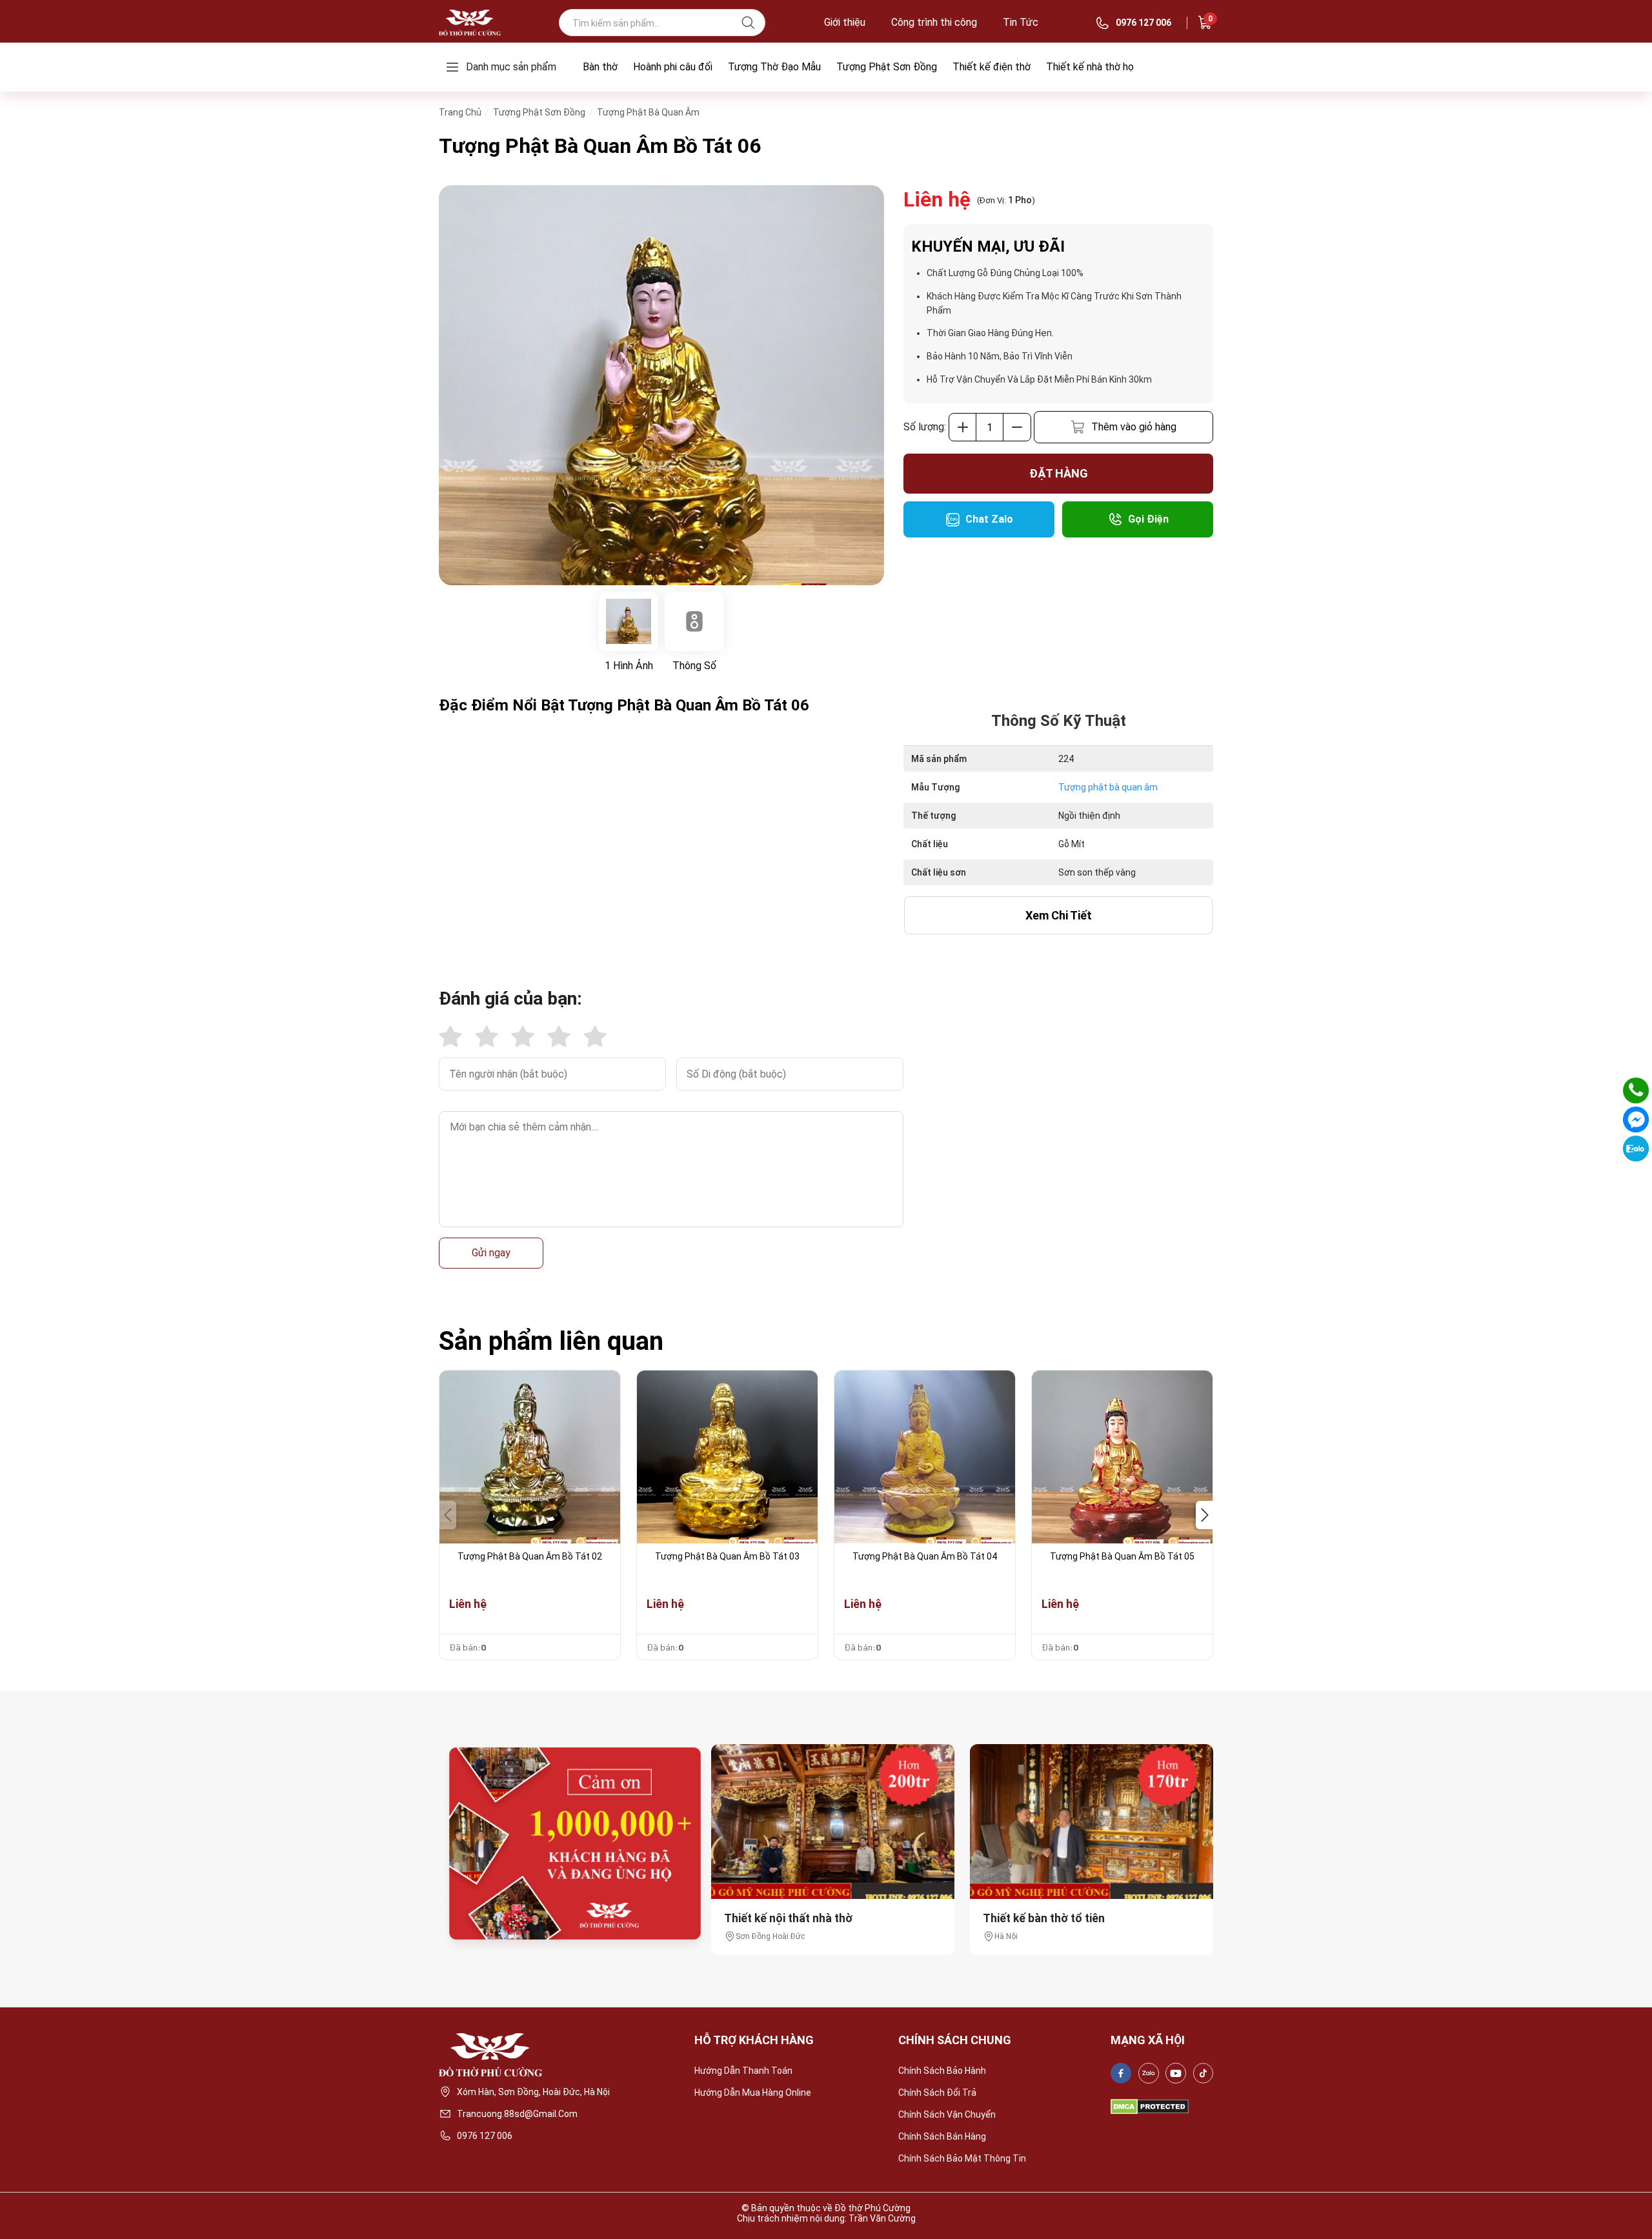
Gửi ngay (491, 1253)
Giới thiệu (845, 23)
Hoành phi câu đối (673, 67)
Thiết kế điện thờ (992, 67)
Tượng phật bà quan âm (1108, 787)
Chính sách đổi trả (937, 2093)
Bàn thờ (600, 67)
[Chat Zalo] (1636, 1149)
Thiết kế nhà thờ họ (1090, 67)
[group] (661, 385)
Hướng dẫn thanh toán (743, 2071)
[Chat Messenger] (1636, 1119)
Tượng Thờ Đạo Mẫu (774, 67)
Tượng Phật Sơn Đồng (887, 67)
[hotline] (1636, 1090)
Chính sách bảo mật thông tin (962, 2158)
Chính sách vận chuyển (947, 2114)
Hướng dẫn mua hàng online (753, 2093)
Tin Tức (1021, 23)
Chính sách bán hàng (942, 2136)
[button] (1204, 1515)
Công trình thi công (934, 23)
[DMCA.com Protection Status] (1150, 2107)
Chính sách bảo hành (942, 2071)
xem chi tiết (1059, 915)
